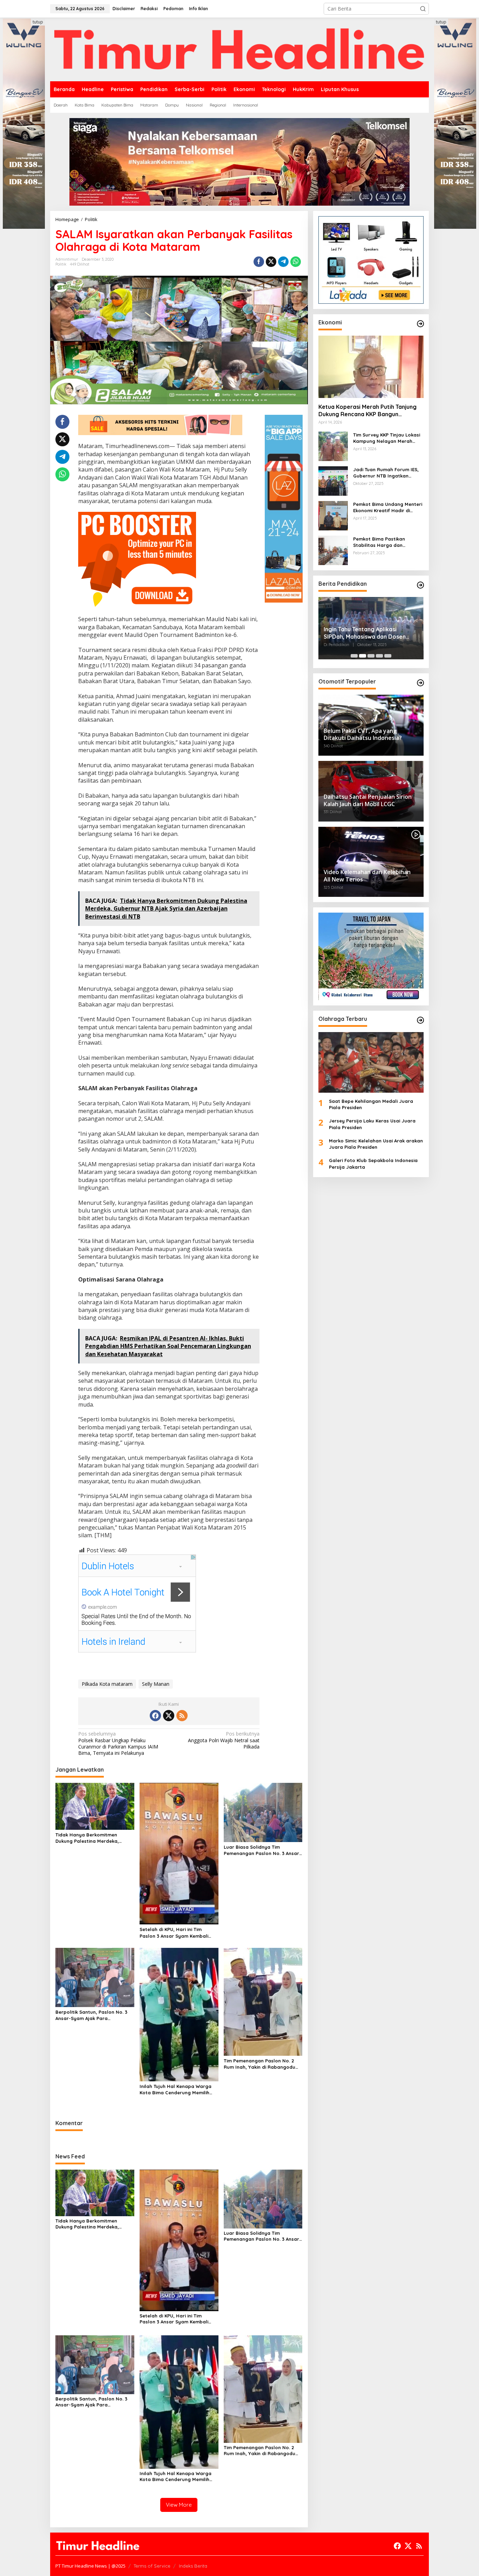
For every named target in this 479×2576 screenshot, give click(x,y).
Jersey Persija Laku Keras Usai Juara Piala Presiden (372, 1124)
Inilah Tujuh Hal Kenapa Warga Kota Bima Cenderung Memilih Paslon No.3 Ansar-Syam (176, 2090)
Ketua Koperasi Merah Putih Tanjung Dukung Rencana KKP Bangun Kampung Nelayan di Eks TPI (367, 411)
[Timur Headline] (239, 49)
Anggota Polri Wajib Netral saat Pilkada (224, 1740)
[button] (423, 9)
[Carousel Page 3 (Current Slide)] (371, 656)
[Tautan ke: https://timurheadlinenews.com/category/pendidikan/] (420, 585)
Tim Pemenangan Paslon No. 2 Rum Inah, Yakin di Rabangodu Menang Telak (259, 2064)
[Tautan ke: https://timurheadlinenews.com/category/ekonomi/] (420, 324)
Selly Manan (156, 1684)
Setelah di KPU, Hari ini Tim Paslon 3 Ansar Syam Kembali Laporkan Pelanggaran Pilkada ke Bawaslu (176, 1933)
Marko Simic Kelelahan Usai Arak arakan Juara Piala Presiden (376, 1144)
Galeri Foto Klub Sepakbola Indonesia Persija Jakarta (373, 1163)
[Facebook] (155, 1716)
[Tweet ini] (271, 262)
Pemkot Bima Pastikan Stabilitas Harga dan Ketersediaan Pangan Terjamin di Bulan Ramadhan (387, 542)
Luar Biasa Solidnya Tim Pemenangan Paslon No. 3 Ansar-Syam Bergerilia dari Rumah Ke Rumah (262, 1850)
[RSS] (182, 1716)
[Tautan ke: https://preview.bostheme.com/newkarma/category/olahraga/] (420, 1020)
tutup (38, 22)
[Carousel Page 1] (354, 656)
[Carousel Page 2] (363, 656)
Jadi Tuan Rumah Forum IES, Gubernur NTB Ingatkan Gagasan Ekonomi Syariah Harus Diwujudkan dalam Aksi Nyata (387, 473)
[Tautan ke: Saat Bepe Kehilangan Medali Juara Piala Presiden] (371, 1062)
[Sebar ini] (259, 262)
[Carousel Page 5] (388, 656)
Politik (61, 264)
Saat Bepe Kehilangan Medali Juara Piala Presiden (371, 1104)
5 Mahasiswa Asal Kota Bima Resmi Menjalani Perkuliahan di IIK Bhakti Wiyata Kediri (371, 633)
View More (179, 2505)
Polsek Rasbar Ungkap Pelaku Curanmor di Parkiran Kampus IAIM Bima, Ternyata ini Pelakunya (118, 1743)
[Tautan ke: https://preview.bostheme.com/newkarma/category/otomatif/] (420, 683)
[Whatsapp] (296, 262)
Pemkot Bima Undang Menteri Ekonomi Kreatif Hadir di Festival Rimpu (388, 507)
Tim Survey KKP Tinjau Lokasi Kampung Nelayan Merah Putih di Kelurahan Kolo (387, 438)
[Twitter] (169, 1716)
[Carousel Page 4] (379, 656)
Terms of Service (152, 2566)
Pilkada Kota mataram (107, 1684)
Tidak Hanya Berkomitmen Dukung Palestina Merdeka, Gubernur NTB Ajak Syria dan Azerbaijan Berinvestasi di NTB (91, 1838)
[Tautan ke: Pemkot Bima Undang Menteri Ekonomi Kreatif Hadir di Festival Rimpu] (333, 515)
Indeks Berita (193, 2566)
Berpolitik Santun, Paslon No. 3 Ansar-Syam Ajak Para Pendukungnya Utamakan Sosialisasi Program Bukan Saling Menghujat (94, 2015)
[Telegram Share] (283, 262)
